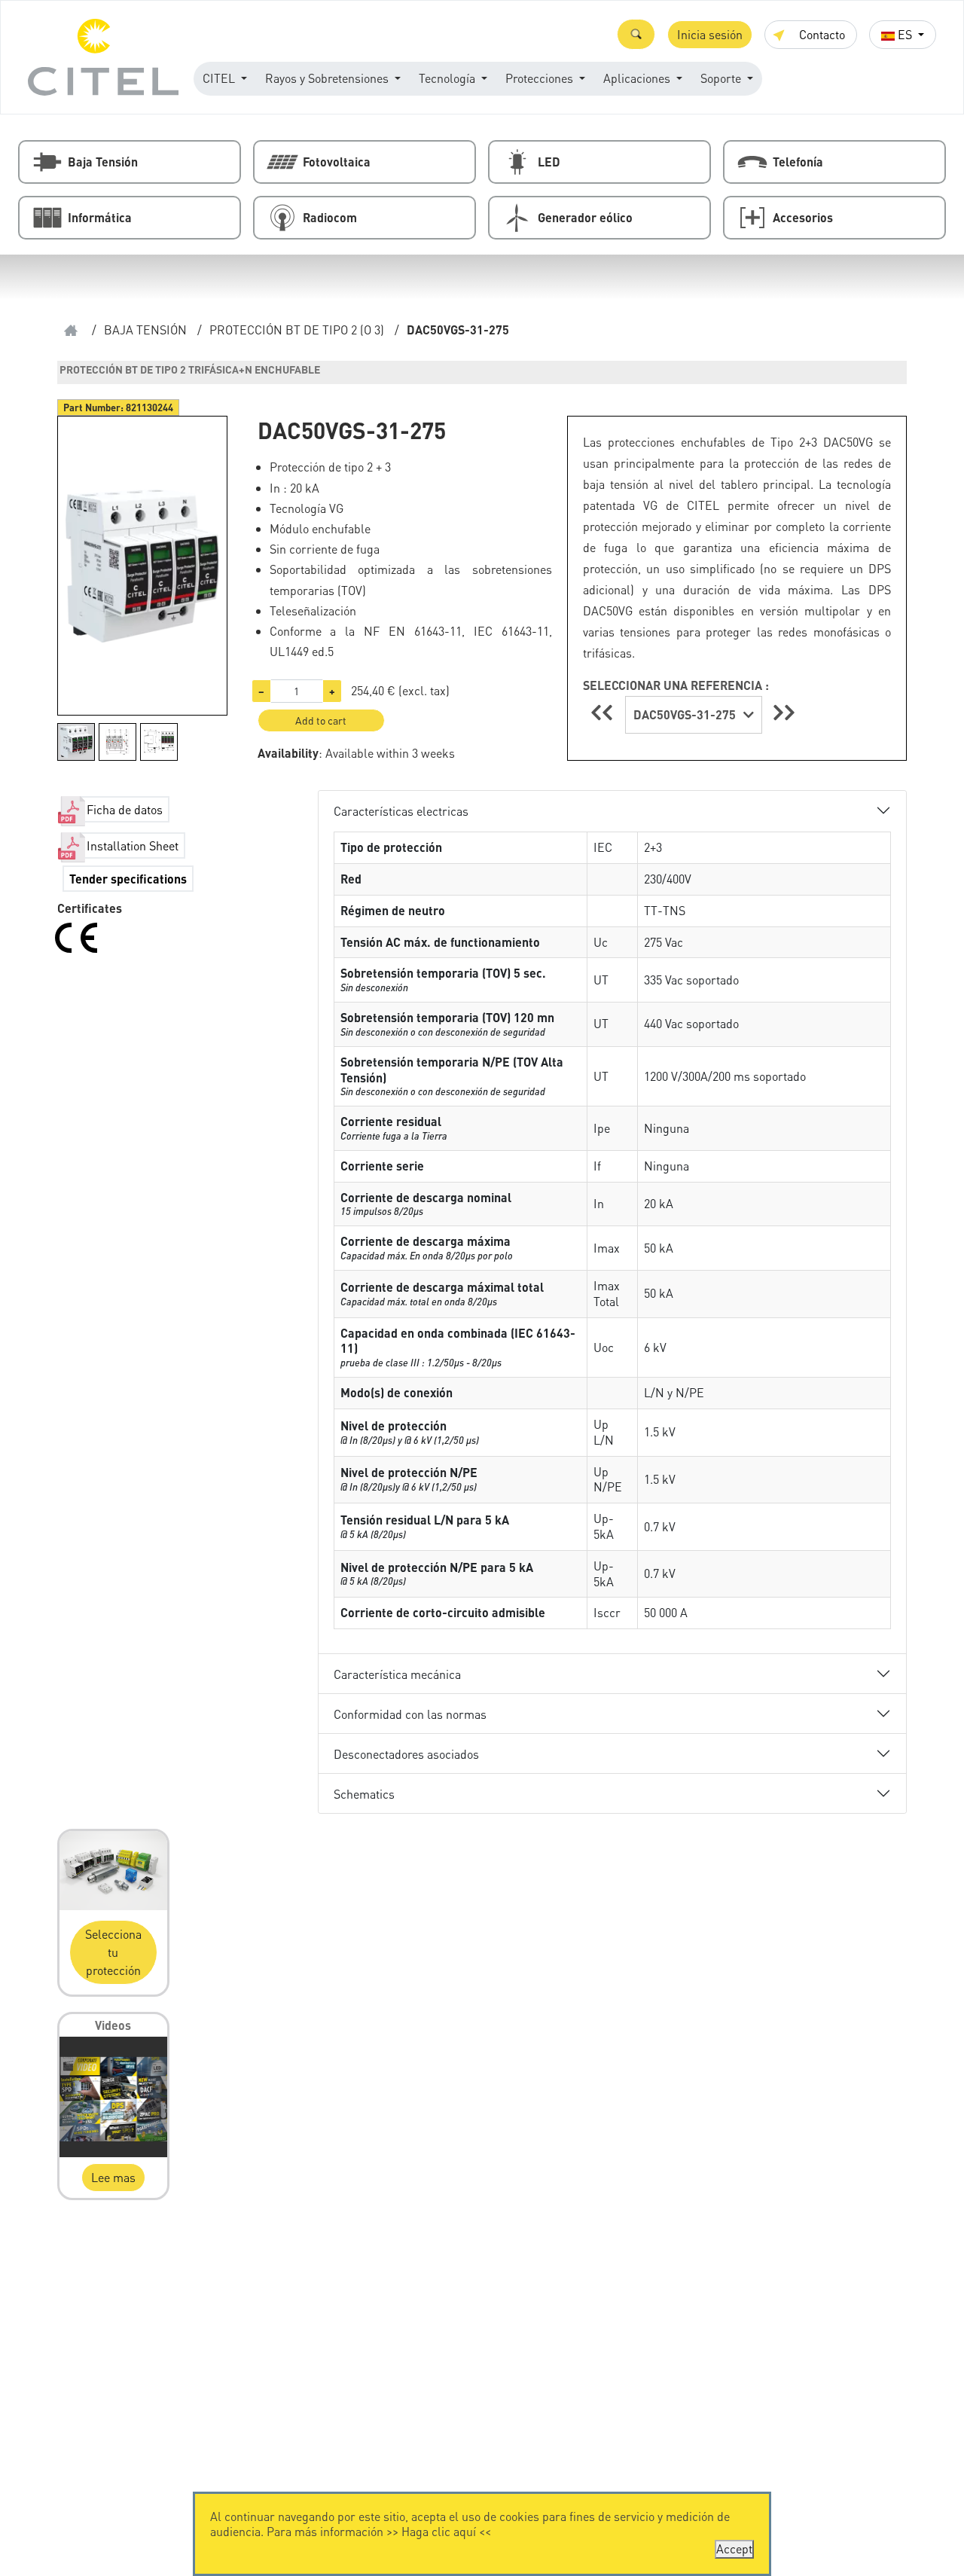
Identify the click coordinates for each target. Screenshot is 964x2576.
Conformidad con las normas (410, 1714)
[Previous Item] (604, 712)
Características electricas (401, 811)
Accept (734, 2549)
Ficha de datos (125, 809)
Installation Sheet (133, 845)
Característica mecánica (397, 1674)
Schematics (364, 1794)
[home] (71, 330)
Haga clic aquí (439, 2531)
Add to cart (321, 720)
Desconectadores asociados (406, 1754)
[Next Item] (784, 712)
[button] (636, 34)
